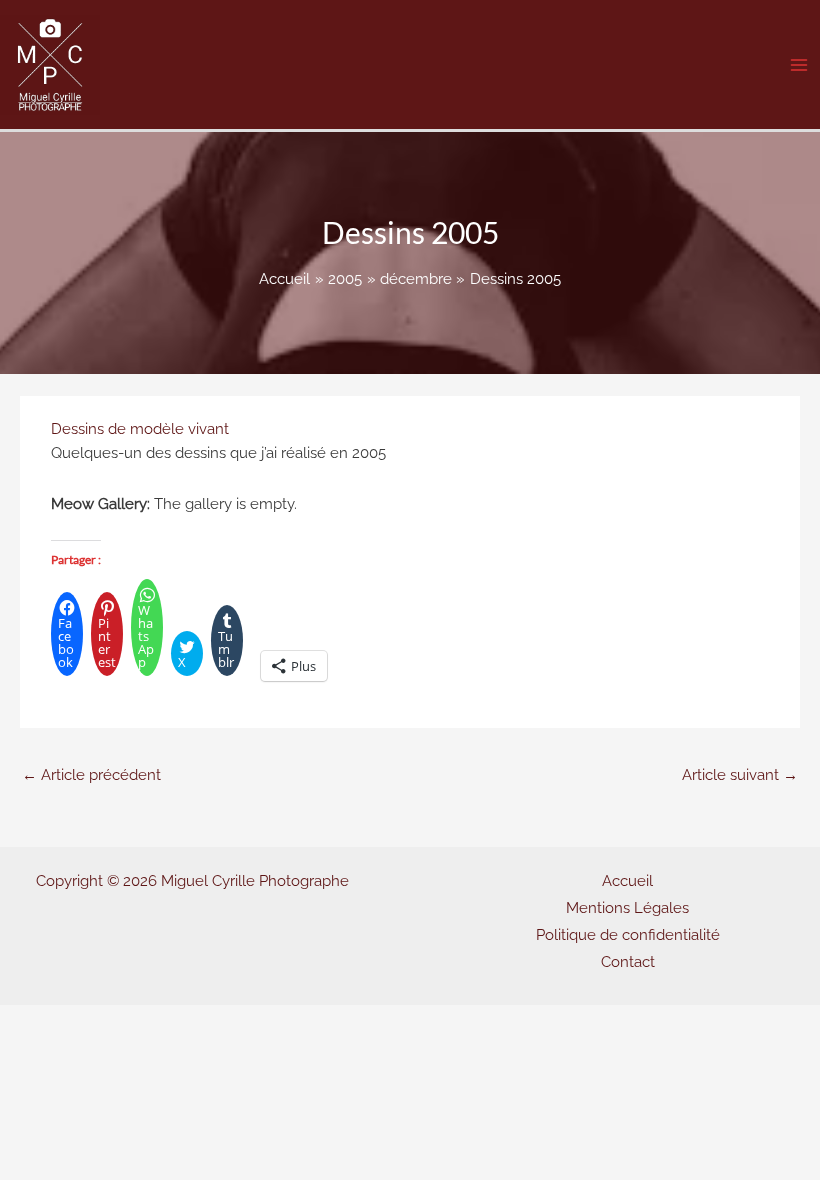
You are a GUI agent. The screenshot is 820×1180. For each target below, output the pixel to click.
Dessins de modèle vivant (140, 428)
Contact (628, 961)
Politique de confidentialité (628, 934)
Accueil (627, 880)
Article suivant (740, 774)
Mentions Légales (627, 907)
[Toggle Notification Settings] (48, 1132)
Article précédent (91, 774)
